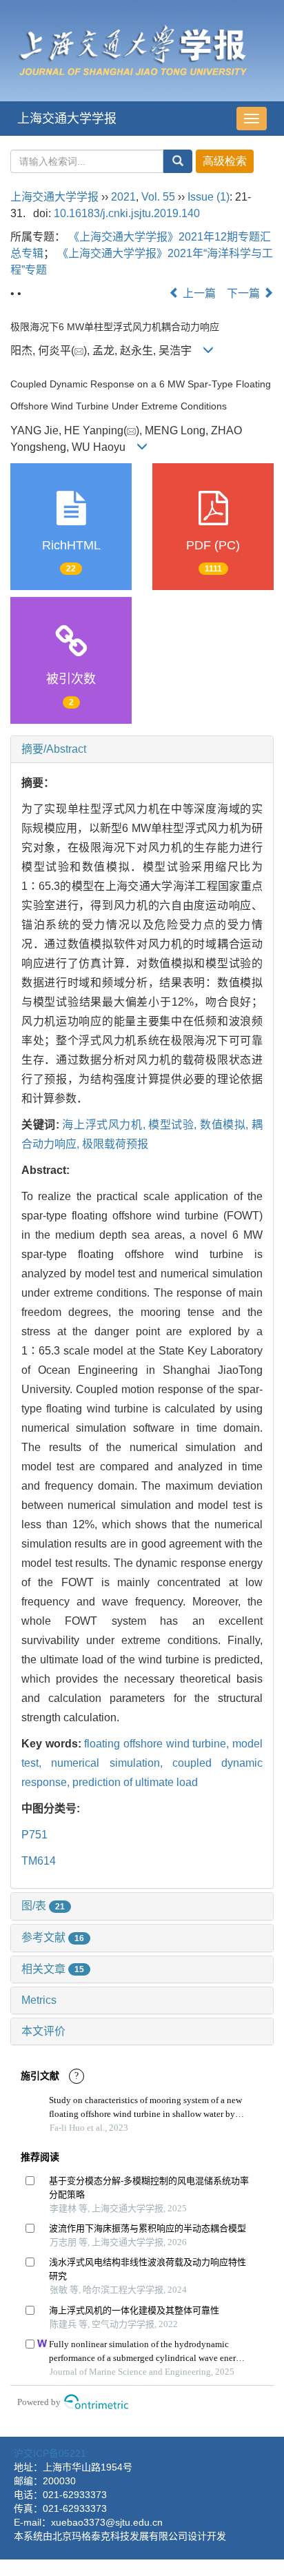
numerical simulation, (112, 1763)
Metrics (39, 2000)
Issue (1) (209, 197)
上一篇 (198, 293)
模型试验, (174, 1125)
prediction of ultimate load (135, 1782)
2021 (123, 197)
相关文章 (53, 1969)
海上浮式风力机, (105, 1125)
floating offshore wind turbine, (158, 1744)
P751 (34, 1835)
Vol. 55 (158, 197)
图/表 (43, 1906)
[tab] (142, 749)
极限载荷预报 (115, 1144)
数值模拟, (226, 1125)
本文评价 (43, 2031)
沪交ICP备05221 (50, 2453)
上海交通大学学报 (67, 119)
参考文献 (53, 1937)
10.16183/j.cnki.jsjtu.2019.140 (127, 213)
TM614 (39, 1861)
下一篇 (245, 293)
